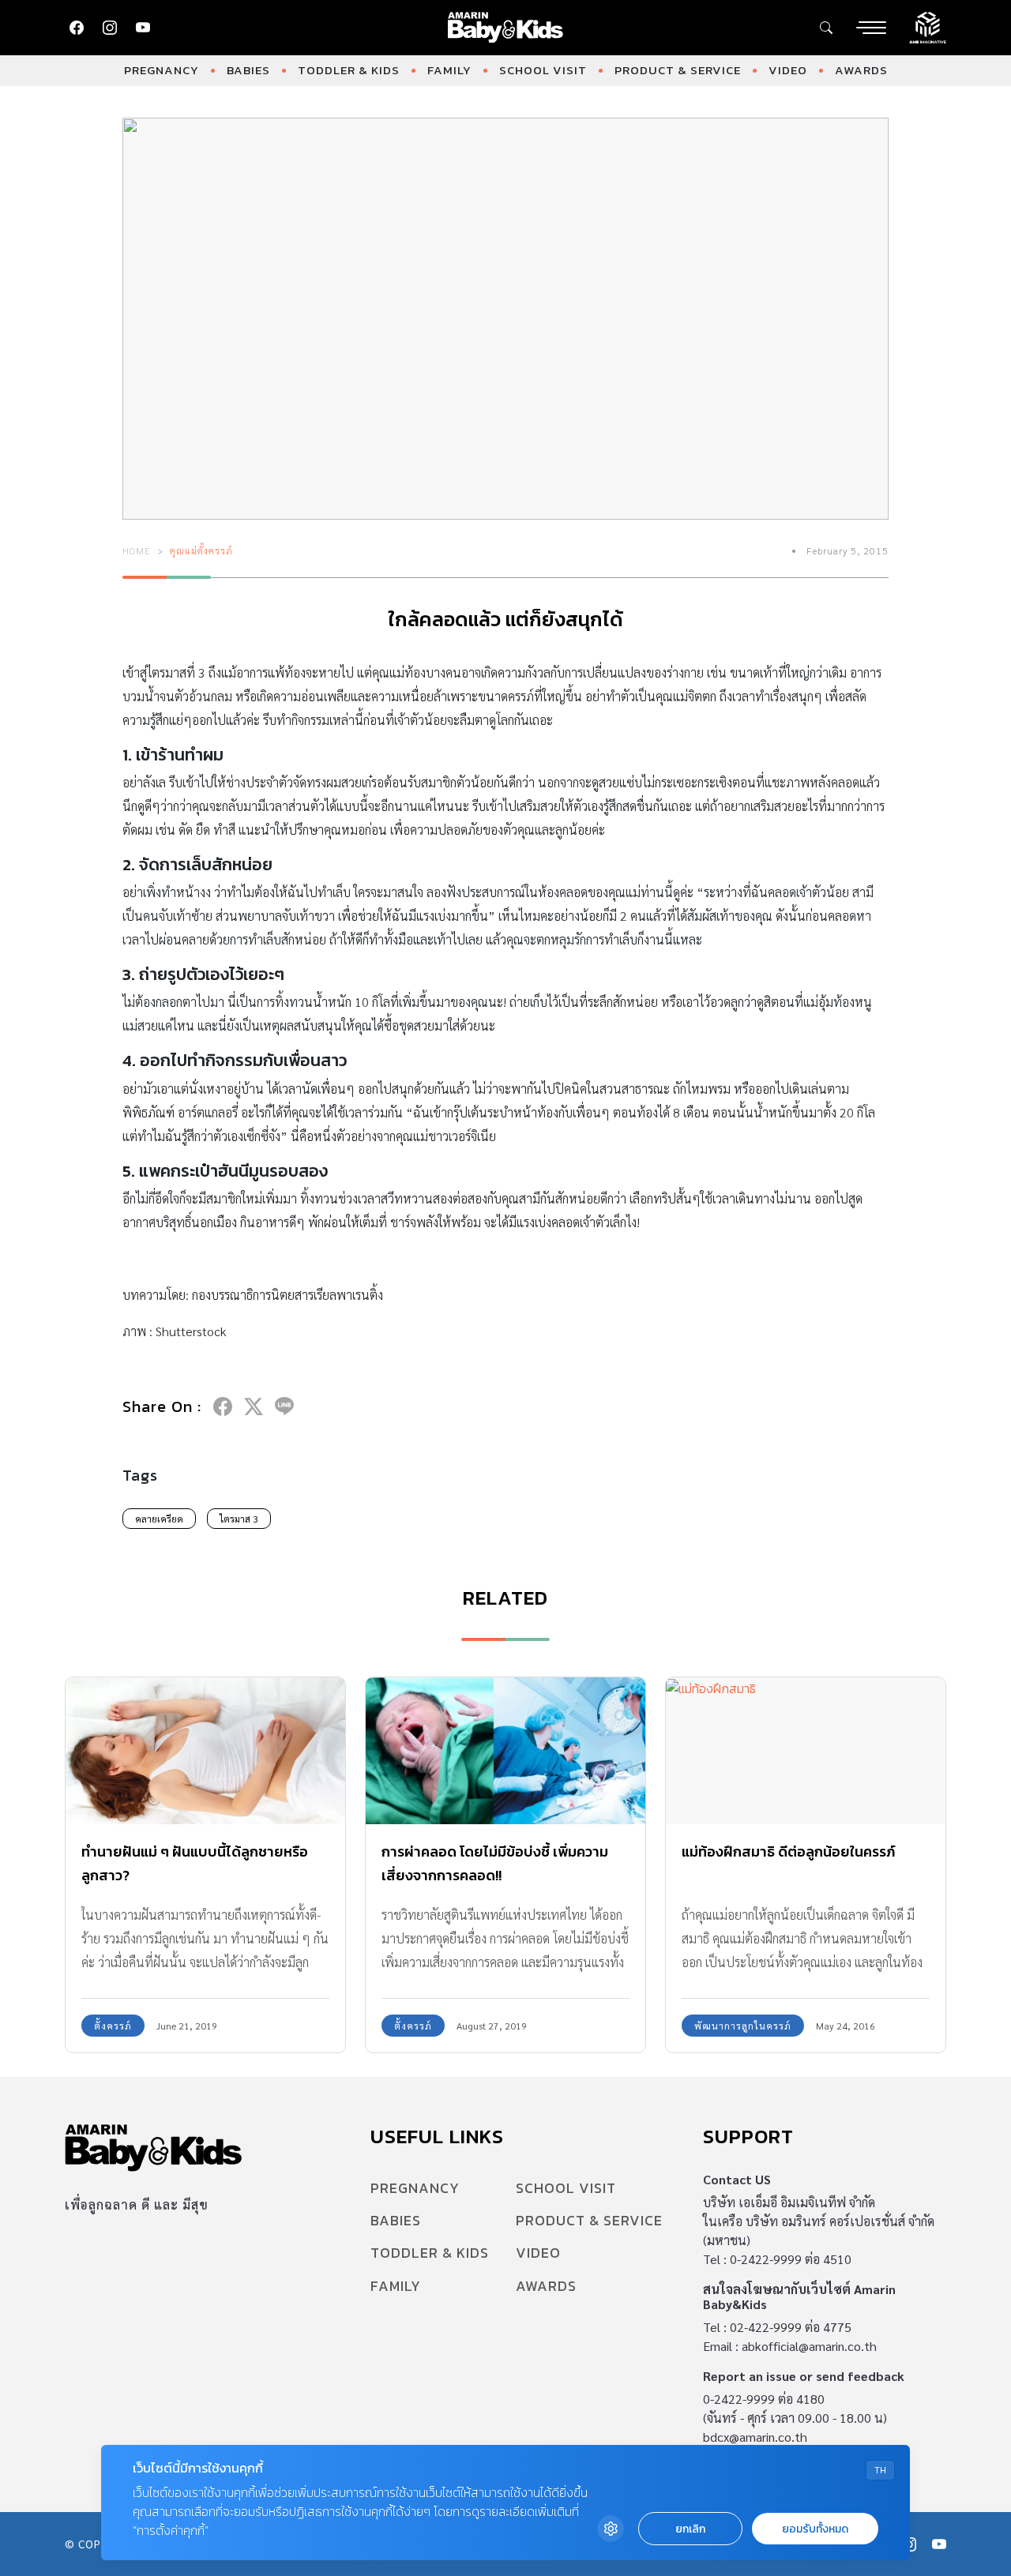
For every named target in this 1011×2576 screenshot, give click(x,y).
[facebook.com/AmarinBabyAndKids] (77, 28)
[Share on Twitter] (254, 1406)
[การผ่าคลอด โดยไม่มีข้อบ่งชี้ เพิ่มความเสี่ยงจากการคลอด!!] (505, 1751)
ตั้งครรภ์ (113, 2026)
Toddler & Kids (349, 70)
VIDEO (788, 70)
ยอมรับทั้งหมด (815, 2529)
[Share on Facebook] (223, 1406)
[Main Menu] (871, 28)
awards (861, 70)
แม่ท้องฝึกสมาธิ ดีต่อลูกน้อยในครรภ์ (789, 1851)
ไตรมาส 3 (239, 1519)
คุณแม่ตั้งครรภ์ (201, 550)
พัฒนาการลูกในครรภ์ (743, 2026)
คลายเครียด (159, 1519)
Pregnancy (162, 70)
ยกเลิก (690, 2529)
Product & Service (678, 70)
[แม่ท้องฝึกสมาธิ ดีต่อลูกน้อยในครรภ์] (806, 1751)
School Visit (543, 70)
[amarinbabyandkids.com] (506, 28)
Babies (248, 70)
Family (449, 70)
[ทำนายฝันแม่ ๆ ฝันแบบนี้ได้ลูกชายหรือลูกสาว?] (205, 1751)
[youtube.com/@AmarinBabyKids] (143, 28)
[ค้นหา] (826, 28)
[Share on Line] (284, 1406)
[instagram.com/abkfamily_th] (110, 28)
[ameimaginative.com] (928, 26)
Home (137, 550)
